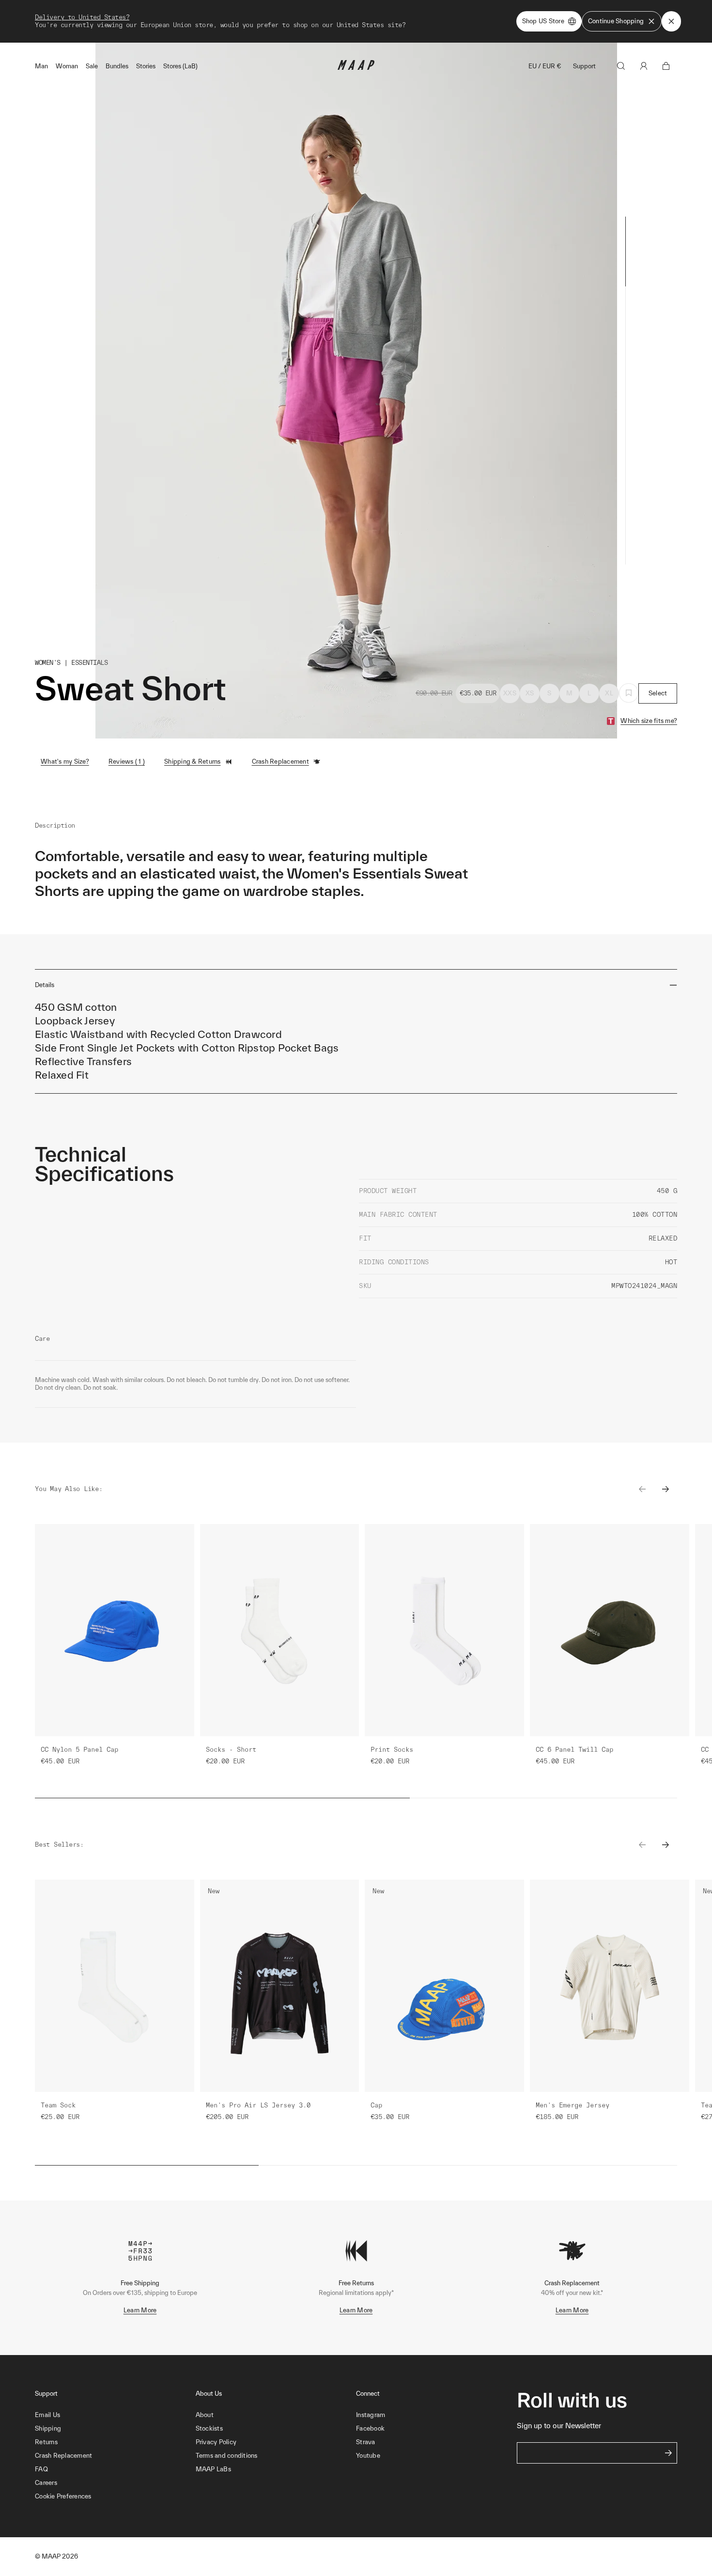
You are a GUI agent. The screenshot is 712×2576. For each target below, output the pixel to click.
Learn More (140, 2310)
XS (530, 693)
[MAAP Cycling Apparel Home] (356, 68)
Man (41, 66)
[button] (115, 2497)
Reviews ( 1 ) (127, 762)
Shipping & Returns (193, 762)
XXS (510, 693)
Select (658, 693)
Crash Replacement (280, 762)
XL (609, 693)
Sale (92, 66)
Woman (67, 66)
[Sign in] (644, 66)
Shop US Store (543, 21)
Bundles (117, 66)
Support (584, 66)
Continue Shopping (616, 21)
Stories (146, 66)
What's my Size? (65, 762)
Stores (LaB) (180, 66)
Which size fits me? (649, 721)
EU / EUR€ (545, 66)
